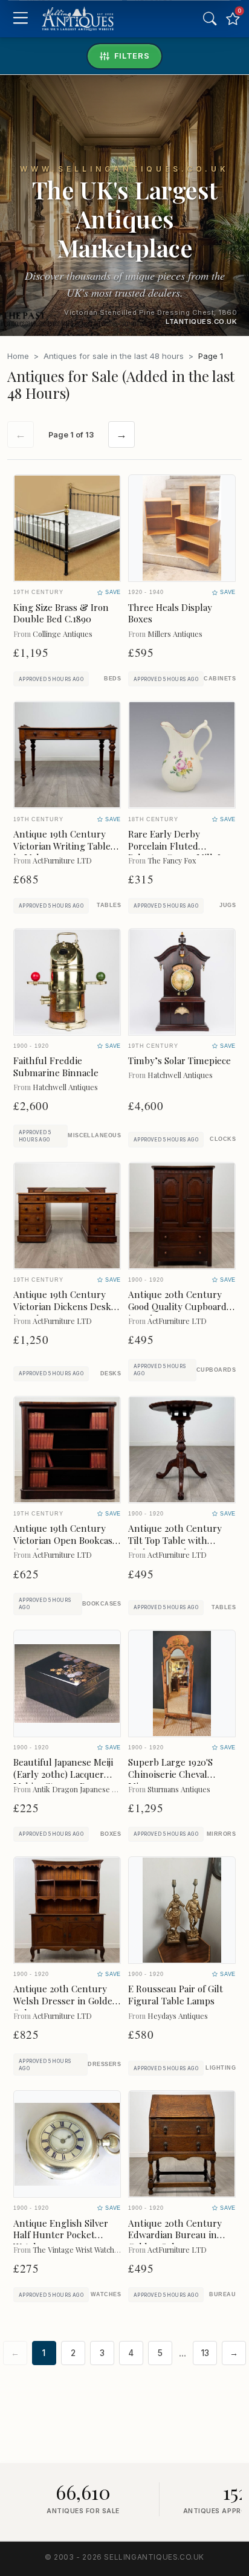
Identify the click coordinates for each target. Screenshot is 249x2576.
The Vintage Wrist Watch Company (90, 2249)
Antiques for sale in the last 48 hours (114, 356)
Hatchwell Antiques (65, 1087)
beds (112, 679)
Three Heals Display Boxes (170, 613)
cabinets (220, 679)
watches (106, 2294)
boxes (111, 1834)
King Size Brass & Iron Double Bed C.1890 (61, 613)
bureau (222, 2294)
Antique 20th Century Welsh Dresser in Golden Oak (66, 2001)
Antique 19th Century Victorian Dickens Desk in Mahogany (62, 1306)
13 (205, 2353)
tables (109, 905)
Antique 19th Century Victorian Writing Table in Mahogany (62, 846)
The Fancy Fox (172, 860)
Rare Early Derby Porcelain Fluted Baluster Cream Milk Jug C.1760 (180, 852)
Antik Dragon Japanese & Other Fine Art (101, 1789)
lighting (221, 2068)
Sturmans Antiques (179, 1789)
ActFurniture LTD (62, 860)
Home (18, 356)
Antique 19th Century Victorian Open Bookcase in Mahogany (65, 1540)
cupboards (216, 1370)
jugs (228, 905)
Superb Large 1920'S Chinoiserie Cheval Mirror (170, 1774)
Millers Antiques (175, 634)
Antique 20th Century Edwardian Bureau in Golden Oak (175, 2235)
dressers (104, 2064)
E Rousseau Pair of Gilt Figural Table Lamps (176, 1995)
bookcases (102, 1604)
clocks (223, 1139)
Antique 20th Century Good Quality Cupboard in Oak (177, 1306)
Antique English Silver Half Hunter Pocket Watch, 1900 (61, 2235)
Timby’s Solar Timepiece (179, 1060)
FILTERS (132, 56)
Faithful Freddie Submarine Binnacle (56, 1067)
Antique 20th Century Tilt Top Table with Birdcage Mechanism (175, 1540)
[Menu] (20, 19)
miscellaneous (94, 1135)
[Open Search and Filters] (210, 19)
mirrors (221, 1834)
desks (111, 1374)
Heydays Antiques (178, 2016)
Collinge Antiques (63, 634)
